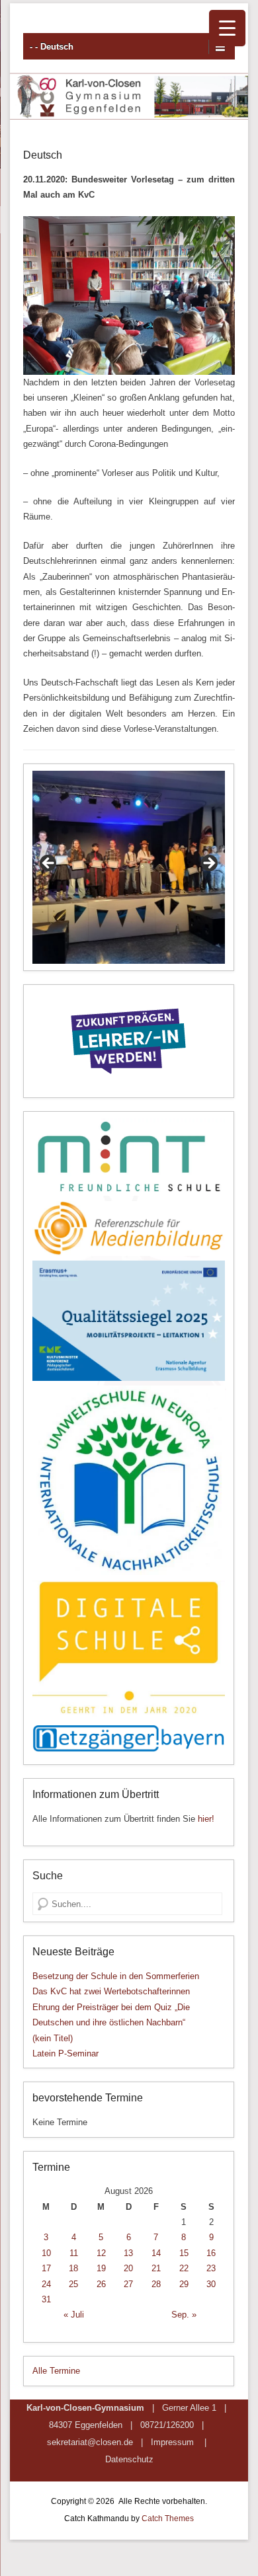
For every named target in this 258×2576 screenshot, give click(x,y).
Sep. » (184, 2315)
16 (211, 2253)
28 (156, 2284)
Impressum (172, 2442)
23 (211, 2268)
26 (101, 2284)
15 (184, 2253)
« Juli (74, 2315)
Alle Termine (56, 2371)
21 (156, 2268)
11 (74, 2253)
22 (184, 2268)
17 (46, 2268)
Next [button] (208, 864)
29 (184, 2284)
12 (101, 2253)
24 (46, 2284)
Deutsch (43, 155)
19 (101, 2268)
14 (156, 2253)
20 (128, 2268)
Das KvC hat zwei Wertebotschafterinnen (111, 1991)
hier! (206, 1819)
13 (128, 2253)
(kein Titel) (53, 2038)
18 (73, 2268)
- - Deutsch (52, 47)
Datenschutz (129, 2459)
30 (211, 2284)
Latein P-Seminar (65, 2053)
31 (46, 2299)
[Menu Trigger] (227, 28)
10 (46, 2253)
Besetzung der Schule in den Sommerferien (116, 1976)
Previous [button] (49, 864)
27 (128, 2284)
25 (73, 2284)
